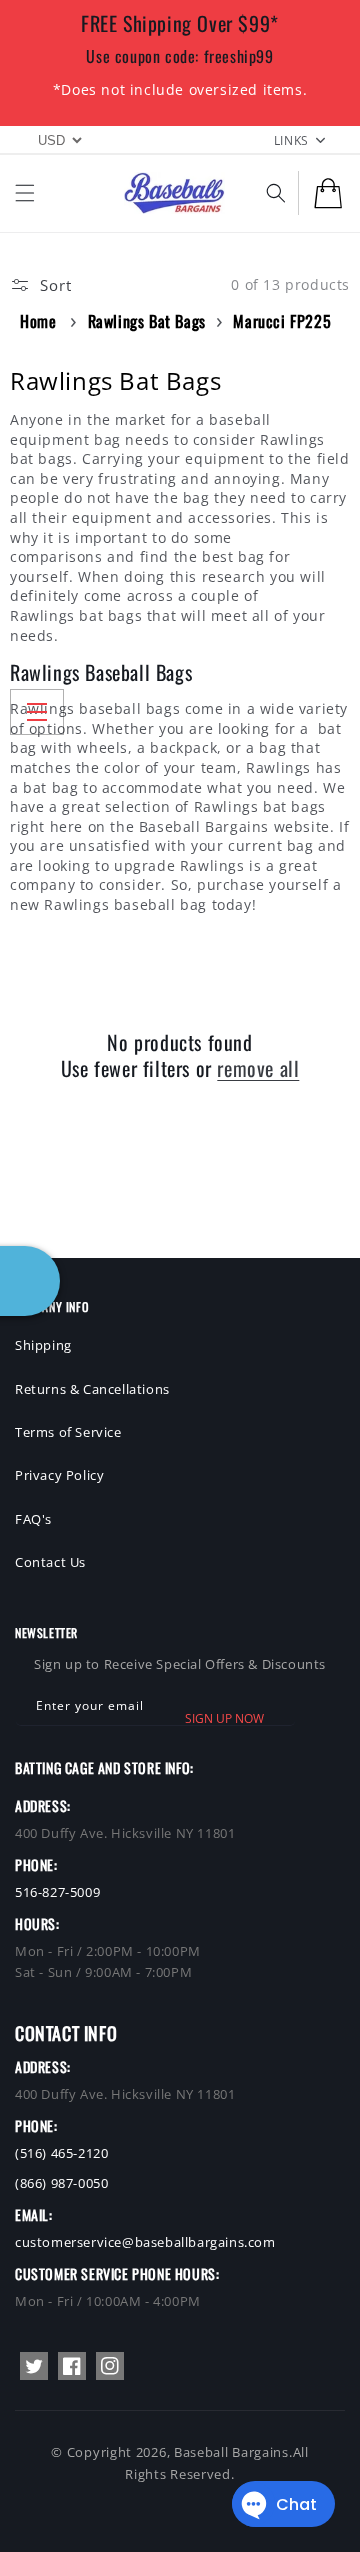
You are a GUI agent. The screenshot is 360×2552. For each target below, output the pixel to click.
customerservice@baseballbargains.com (145, 2242)
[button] (25, 193)
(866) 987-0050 (61, 2183)
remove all (258, 1068)
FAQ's (33, 1519)
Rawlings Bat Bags (147, 321)
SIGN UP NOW (224, 1718)
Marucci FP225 (282, 321)
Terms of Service (68, 1432)
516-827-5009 (57, 1892)
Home (38, 321)
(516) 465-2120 (61, 2153)
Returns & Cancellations (92, 1389)
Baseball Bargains (231, 2452)
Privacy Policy (59, 1475)
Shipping (43, 1345)
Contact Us (50, 1562)
